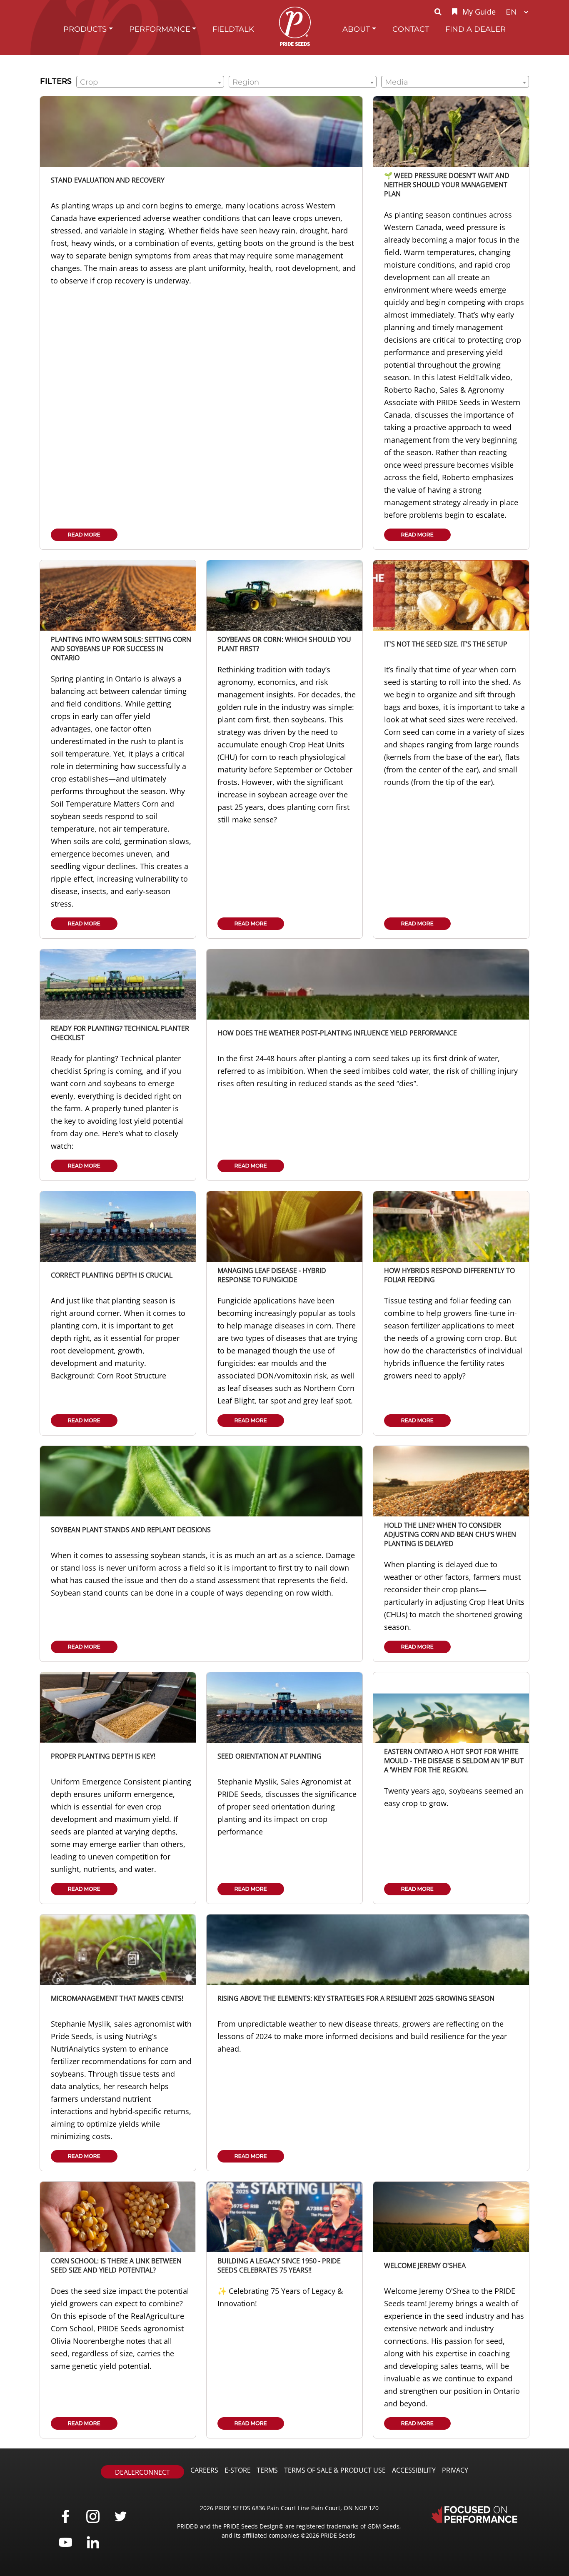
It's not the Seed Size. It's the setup (446, 644)
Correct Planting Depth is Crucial (112, 1275)
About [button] (356, 29)
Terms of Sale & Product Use (335, 2470)
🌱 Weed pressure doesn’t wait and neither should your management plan (447, 185)
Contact (411, 29)
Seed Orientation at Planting (270, 1756)
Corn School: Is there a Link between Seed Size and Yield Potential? (116, 2265)
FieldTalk (233, 29)
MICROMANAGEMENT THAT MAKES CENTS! (117, 1998)
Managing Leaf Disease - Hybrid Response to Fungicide (272, 1275)
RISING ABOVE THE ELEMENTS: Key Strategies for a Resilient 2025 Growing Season (356, 1998)
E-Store (238, 2470)
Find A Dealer (475, 29)
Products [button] (85, 29)
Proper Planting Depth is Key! (103, 1756)
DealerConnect (142, 2472)
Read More (84, 535)
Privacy (455, 2470)
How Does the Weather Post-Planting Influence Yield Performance (337, 1033)
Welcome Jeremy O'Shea (425, 2265)
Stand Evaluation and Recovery (108, 180)
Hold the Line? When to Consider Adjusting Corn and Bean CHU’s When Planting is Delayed (450, 1534)
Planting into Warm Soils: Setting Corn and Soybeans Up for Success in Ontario (121, 649)
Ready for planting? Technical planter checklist (120, 1033)
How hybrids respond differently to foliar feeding (449, 1275)
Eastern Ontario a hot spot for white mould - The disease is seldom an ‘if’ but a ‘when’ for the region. (454, 1761)
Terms (267, 2470)
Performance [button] (160, 29)
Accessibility (414, 2470)
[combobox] (150, 82)
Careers (204, 2470)
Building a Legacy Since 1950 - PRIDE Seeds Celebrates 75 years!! (279, 2265)
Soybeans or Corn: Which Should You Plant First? (284, 644)
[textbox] (150, 82)
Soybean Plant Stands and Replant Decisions (131, 1530)
